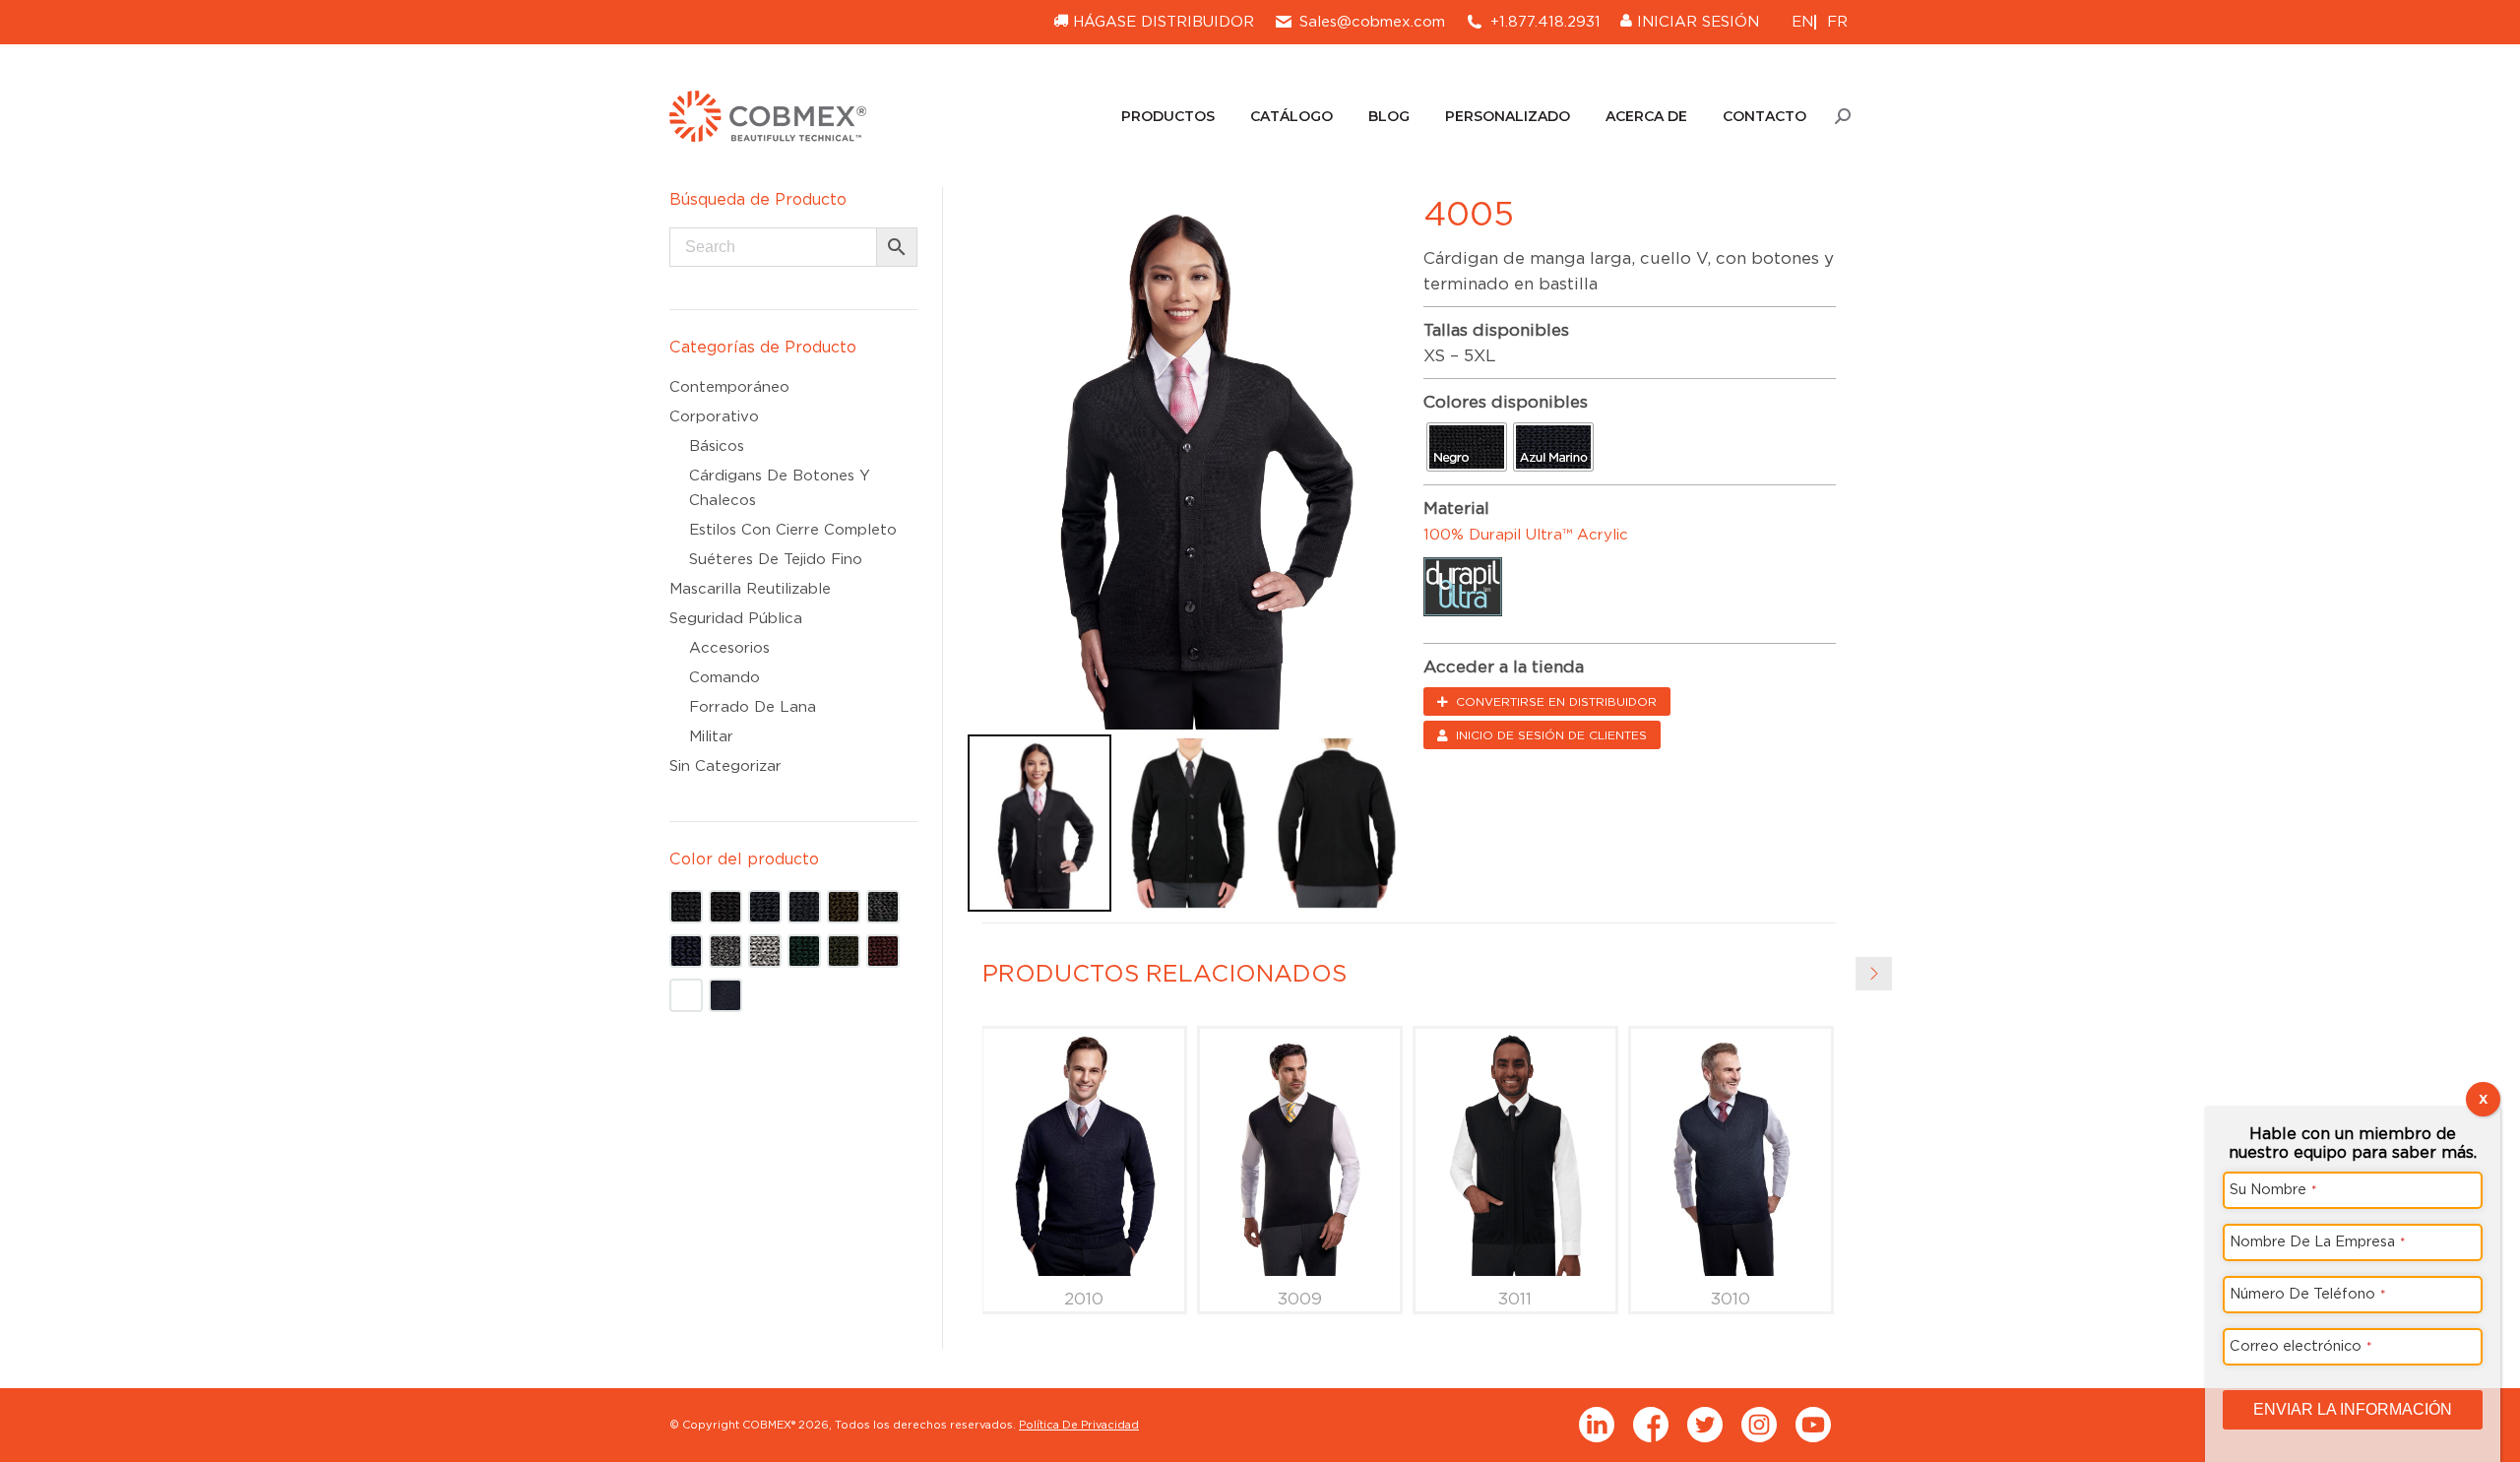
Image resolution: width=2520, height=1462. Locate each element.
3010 (1731, 1299)
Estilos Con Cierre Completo (793, 530)
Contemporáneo (729, 387)
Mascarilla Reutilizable (750, 589)
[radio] (1467, 447)
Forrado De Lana (753, 707)
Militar (711, 736)
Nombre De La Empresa (2318, 1241)
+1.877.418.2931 (1545, 22)
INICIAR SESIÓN (1696, 22)
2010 (1084, 1299)
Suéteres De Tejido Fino (776, 559)
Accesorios (729, 648)
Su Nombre (2273, 1189)
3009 (1300, 1299)
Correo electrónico (2301, 1345)
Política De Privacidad (1079, 1425)
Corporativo (714, 416)
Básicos (717, 446)
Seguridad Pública (736, 618)
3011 (1515, 1299)
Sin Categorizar (725, 766)
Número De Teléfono (2308, 1293)
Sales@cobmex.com (1372, 22)
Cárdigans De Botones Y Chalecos (780, 488)
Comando (724, 677)
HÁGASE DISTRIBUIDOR (1161, 22)
